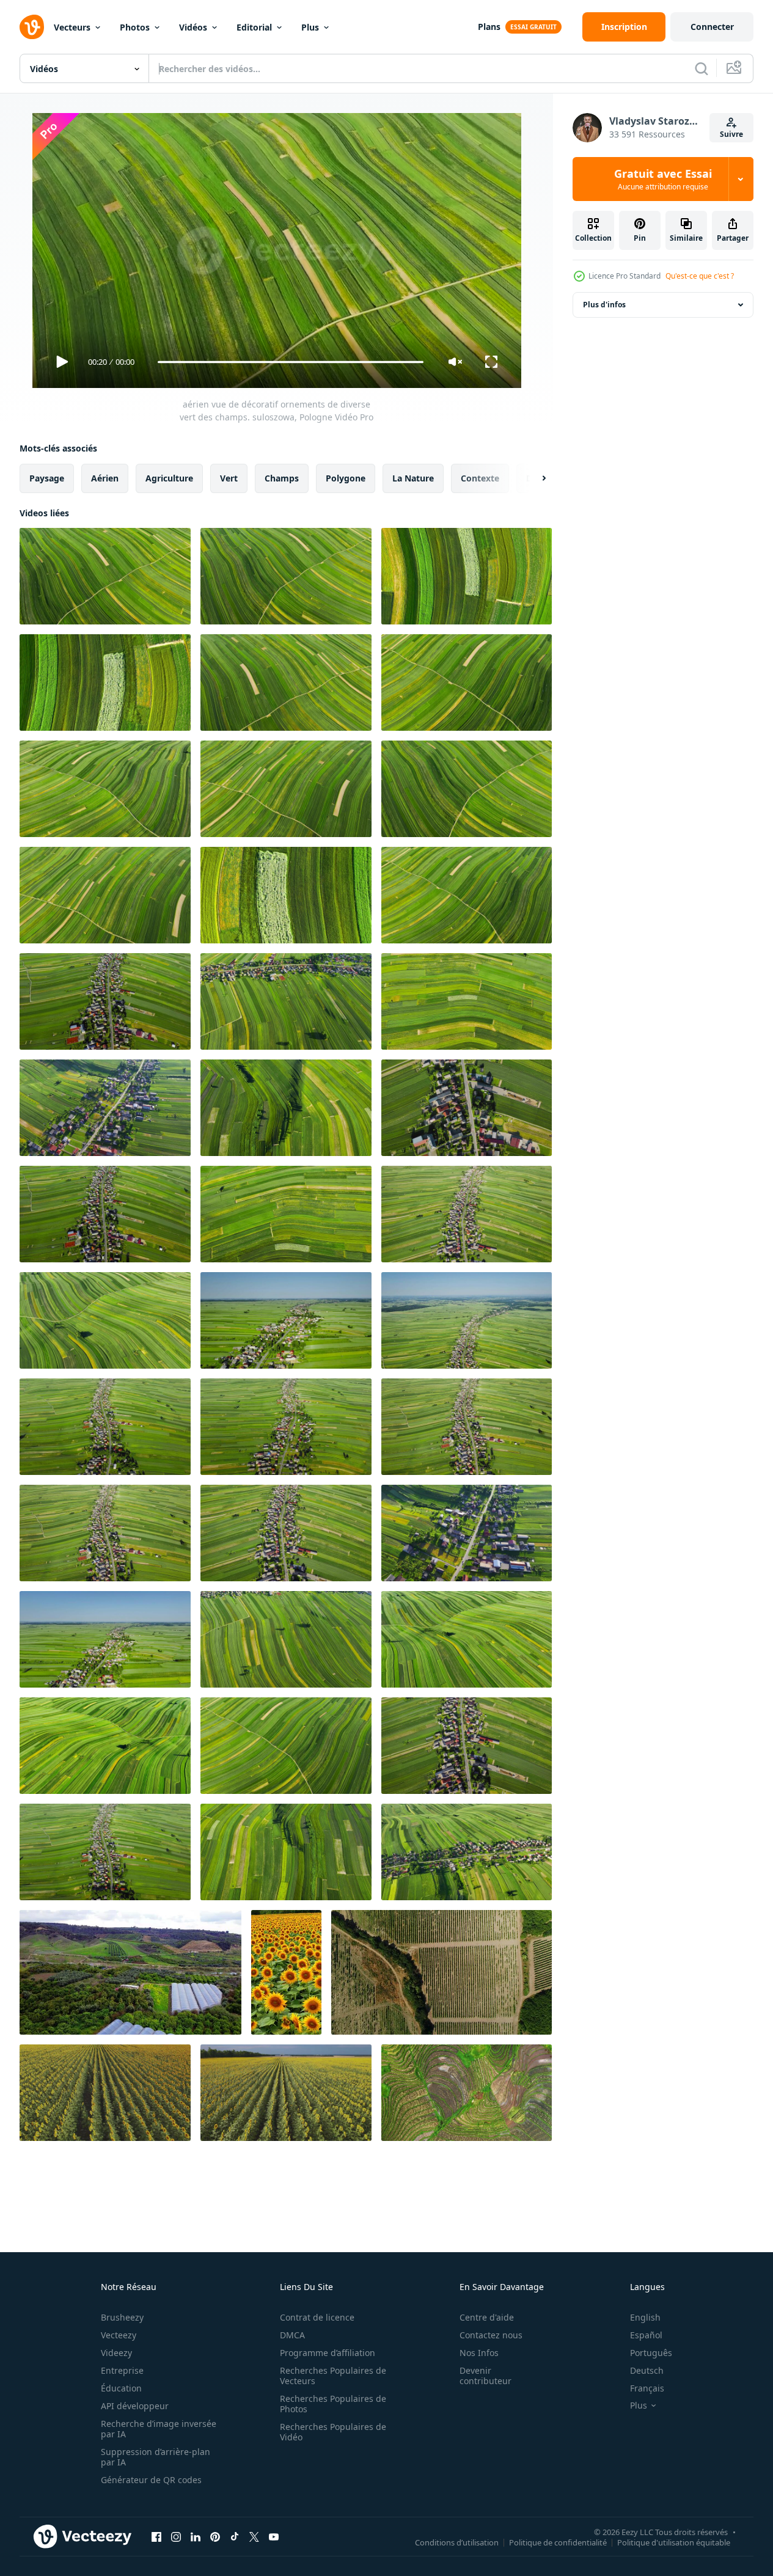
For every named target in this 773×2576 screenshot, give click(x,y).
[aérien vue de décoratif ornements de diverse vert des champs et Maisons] (105, 1001)
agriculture (169, 478)
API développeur (135, 2406)
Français (647, 2388)
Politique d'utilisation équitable (674, 2542)
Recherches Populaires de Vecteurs (333, 2376)
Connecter (712, 27)
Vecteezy (119, 2335)
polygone (346, 478)
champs (282, 478)
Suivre (731, 134)
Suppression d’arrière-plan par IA (156, 2457)
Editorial (254, 27)
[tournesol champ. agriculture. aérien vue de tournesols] (105, 2093)
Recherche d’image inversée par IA (159, 2429)
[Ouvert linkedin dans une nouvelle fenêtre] (196, 2536)
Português (651, 2353)
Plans (489, 27)
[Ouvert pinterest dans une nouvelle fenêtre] (215, 2536)
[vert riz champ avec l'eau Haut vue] (467, 2093)
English (645, 2317)
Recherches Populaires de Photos (333, 2404)
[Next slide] (533, 478)
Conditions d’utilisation (457, 2542)
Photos (135, 27)
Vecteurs (72, 27)
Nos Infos (479, 2353)
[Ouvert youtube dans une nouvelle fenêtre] (274, 2536)
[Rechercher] (702, 68)
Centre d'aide (487, 2317)
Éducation (121, 2388)
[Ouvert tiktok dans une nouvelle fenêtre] (235, 2536)
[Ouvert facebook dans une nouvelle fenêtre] (156, 2536)
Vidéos (193, 27)
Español (646, 2335)
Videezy (116, 2353)
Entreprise (122, 2370)
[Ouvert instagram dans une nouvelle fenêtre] (176, 2536)
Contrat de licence (317, 2317)
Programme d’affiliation (328, 2353)
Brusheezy (122, 2317)
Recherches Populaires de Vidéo (333, 2432)
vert (229, 478)
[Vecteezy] (32, 27)
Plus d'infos (604, 305)
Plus (310, 27)
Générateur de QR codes (151, 2480)
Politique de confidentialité (558, 2542)
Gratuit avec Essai (663, 179)
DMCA (292, 2335)
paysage (47, 478)
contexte (480, 478)
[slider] (290, 362)
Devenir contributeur (485, 2376)
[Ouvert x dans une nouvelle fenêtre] (254, 2536)
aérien (105, 478)
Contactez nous (491, 2335)
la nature (413, 478)
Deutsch (647, 2370)
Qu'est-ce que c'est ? (700, 276)
